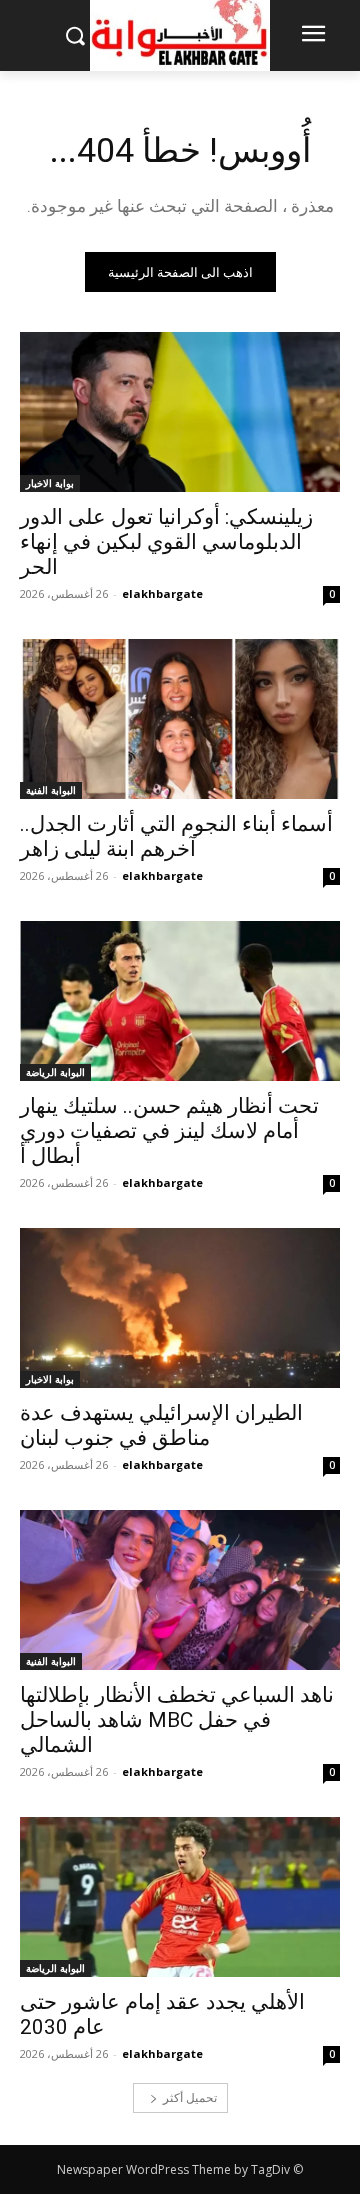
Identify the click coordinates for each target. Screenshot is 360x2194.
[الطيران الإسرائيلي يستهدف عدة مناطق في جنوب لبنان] (180, 1308)
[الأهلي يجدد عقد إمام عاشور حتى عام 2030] (180, 1897)
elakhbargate (162, 593)
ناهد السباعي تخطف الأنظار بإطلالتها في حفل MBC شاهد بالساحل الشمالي (177, 1720)
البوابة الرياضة (55, 1072)
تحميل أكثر (190, 2097)
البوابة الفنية (51, 790)
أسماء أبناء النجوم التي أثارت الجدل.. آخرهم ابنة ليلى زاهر (176, 836)
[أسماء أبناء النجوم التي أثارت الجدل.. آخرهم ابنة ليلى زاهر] (180, 719)
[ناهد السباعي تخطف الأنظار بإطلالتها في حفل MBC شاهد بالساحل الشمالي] (180, 1590)
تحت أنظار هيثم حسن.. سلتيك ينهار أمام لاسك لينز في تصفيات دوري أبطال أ (169, 1131)
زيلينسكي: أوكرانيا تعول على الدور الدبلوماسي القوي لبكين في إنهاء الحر (166, 542)
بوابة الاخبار (50, 483)
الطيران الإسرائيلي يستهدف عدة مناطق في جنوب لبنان (161, 1425)
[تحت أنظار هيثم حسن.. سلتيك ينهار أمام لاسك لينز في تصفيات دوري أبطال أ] (180, 1001)
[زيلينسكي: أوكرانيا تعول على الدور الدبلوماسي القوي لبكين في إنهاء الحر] (180, 412)
